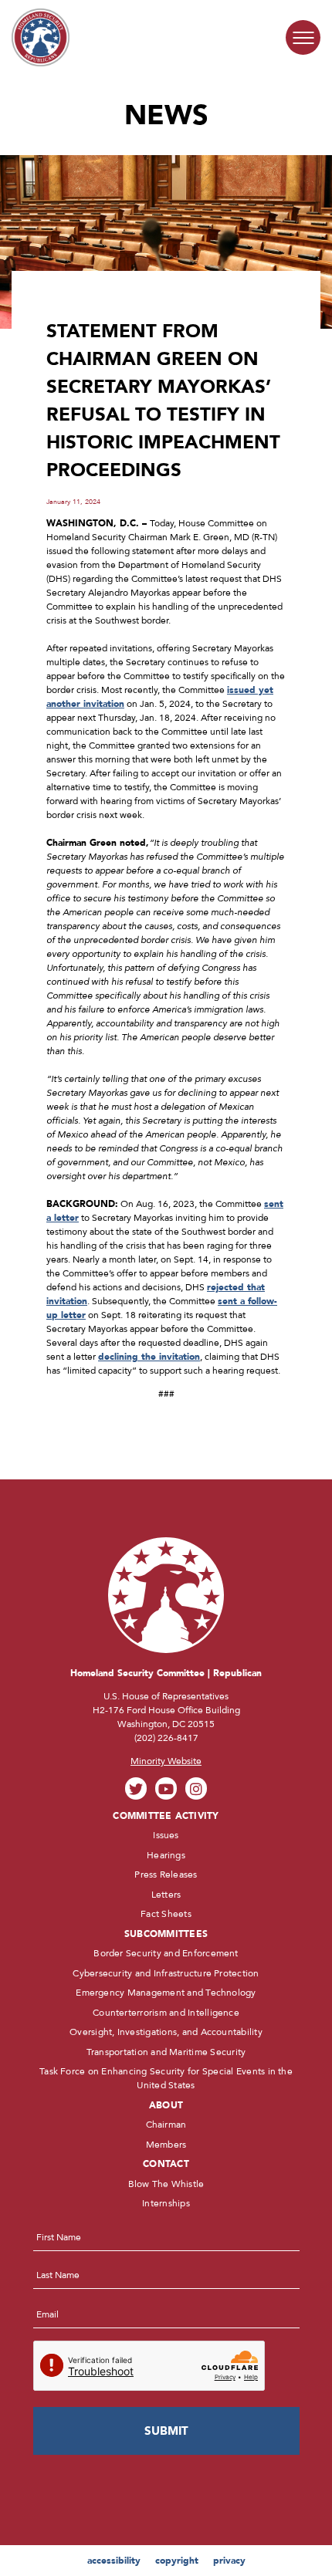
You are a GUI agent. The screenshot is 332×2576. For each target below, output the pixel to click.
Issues (166, 1835)
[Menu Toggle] (303, 37)
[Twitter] (136, 1788)
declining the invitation (149, 1357)
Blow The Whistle (166, 2184)
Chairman (166, 2125)
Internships (166, 2203)
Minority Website (166, 1761)
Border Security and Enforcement (166, 1953)
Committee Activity (166, 1816)
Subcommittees (166, 1934)
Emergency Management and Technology (166, 1993)
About (166, 2105)
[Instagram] (196, 1788)
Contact (166, 2164)
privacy (229, 2561)
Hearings (166, 1855)
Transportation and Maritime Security (166, 2052)
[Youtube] (166, 1788)
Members (166, 2145)
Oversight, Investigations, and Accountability (166, 2032)
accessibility (114, 2561)
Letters (166, 1895)
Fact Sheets (166, 1914)
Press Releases (166, 1875)
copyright (177, 2561)
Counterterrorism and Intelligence (166, 2013)
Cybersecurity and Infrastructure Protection (166, 1973)
